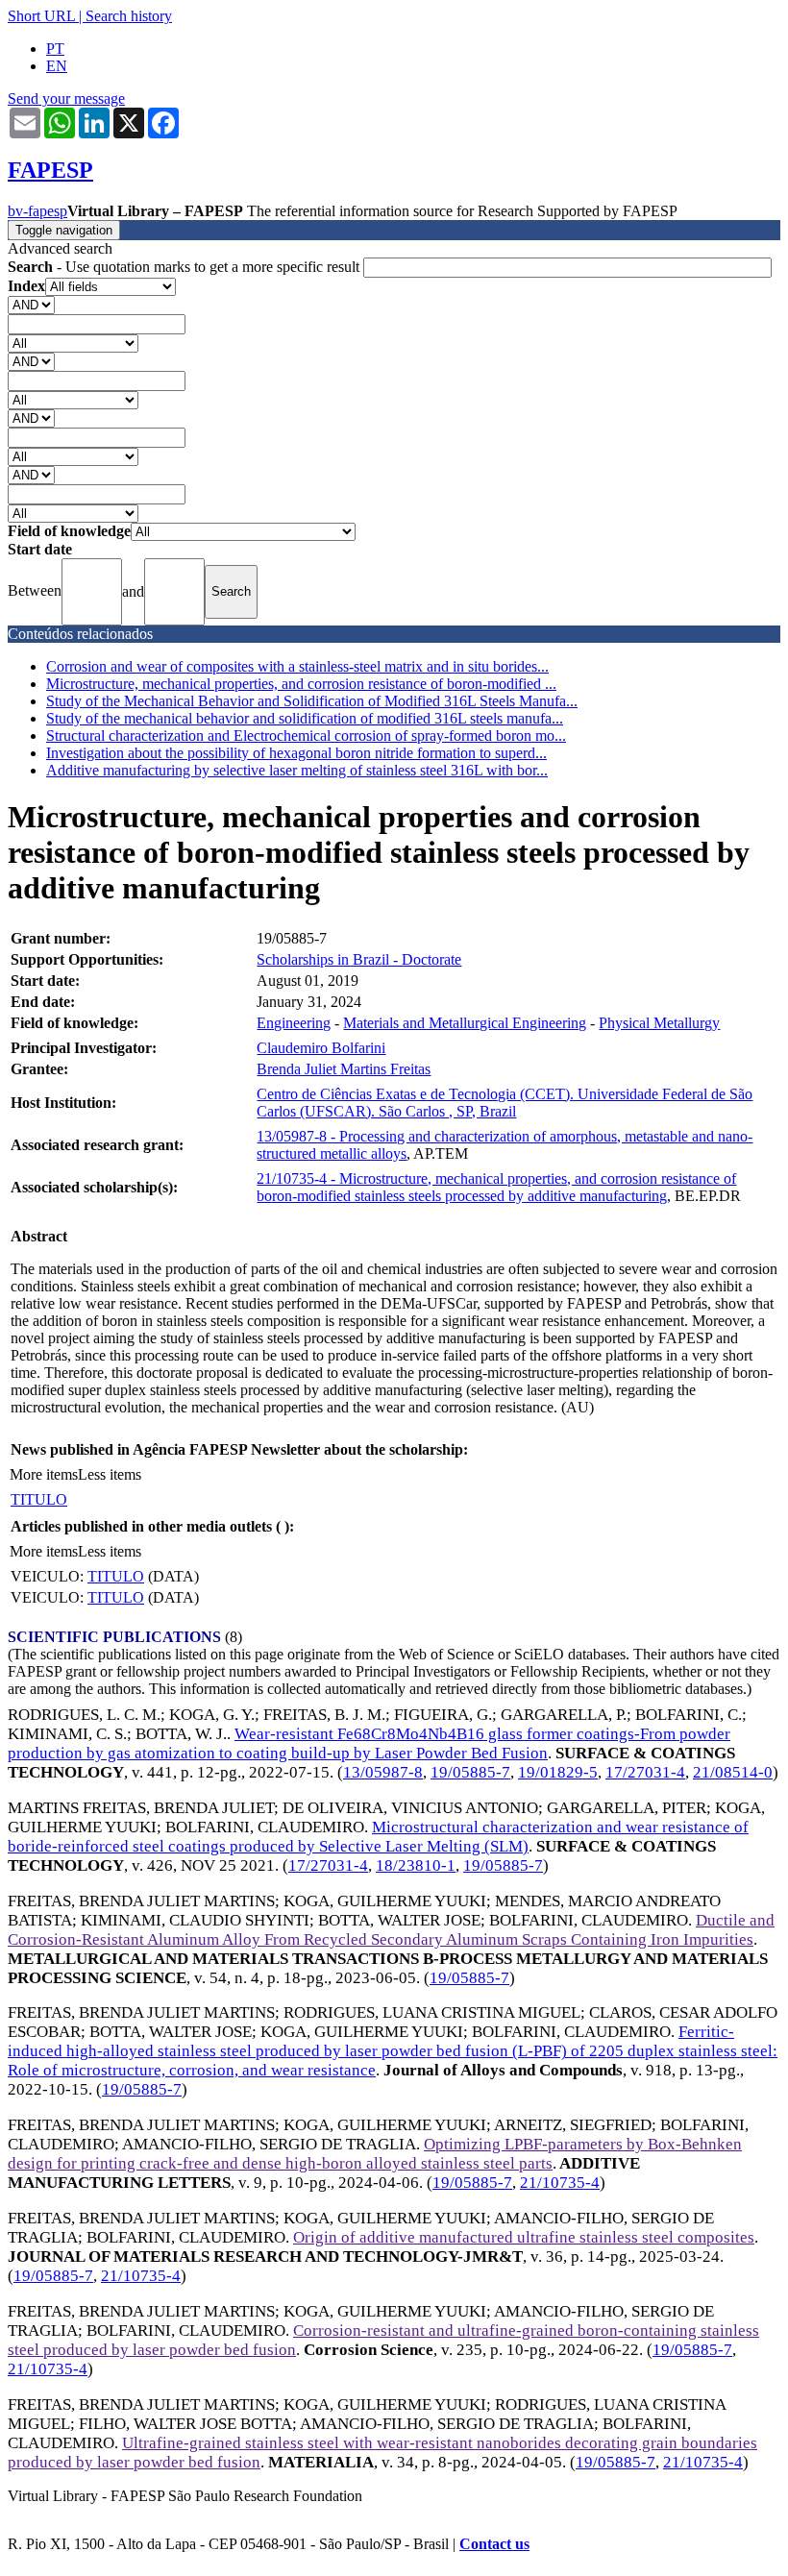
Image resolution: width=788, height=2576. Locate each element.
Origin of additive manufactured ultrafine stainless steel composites (524, 2237)
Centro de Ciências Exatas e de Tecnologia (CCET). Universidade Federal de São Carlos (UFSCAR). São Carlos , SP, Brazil (505, 1103)
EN (57, 66)
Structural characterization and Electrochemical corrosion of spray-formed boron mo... (306, 736)
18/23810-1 (416, 1865)
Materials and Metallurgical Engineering (465, 1023)
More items (44, 1474)
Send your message (66, 98)
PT (55, 49)
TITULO (39, 1499)
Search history (129, 16)
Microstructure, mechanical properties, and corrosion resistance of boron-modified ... (301, 684)
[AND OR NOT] (31, 304)
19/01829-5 (558, 1772)
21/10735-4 (560, 2183)
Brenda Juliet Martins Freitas (344, 1069)
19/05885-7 (470, 1772)
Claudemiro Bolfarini (321, 1048)
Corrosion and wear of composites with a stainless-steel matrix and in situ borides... (297, 666)
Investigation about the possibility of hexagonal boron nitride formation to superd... (296, 753)
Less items (110, 1474)
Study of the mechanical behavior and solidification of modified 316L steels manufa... (305, 718)
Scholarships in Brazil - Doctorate (359, 959)
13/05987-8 (383, 1772)
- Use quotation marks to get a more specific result (185, 267)
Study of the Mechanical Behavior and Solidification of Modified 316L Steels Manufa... (312, 701)
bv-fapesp (37, 211)
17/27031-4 (645, 1772)
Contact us (494, 2544)
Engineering (294, 1023)
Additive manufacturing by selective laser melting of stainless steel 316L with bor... (297, 770)
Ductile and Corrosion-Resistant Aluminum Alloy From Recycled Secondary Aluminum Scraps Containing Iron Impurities (391, 1930)
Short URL (41, 16)
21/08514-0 (733, 1772)
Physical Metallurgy (659, 1023)
